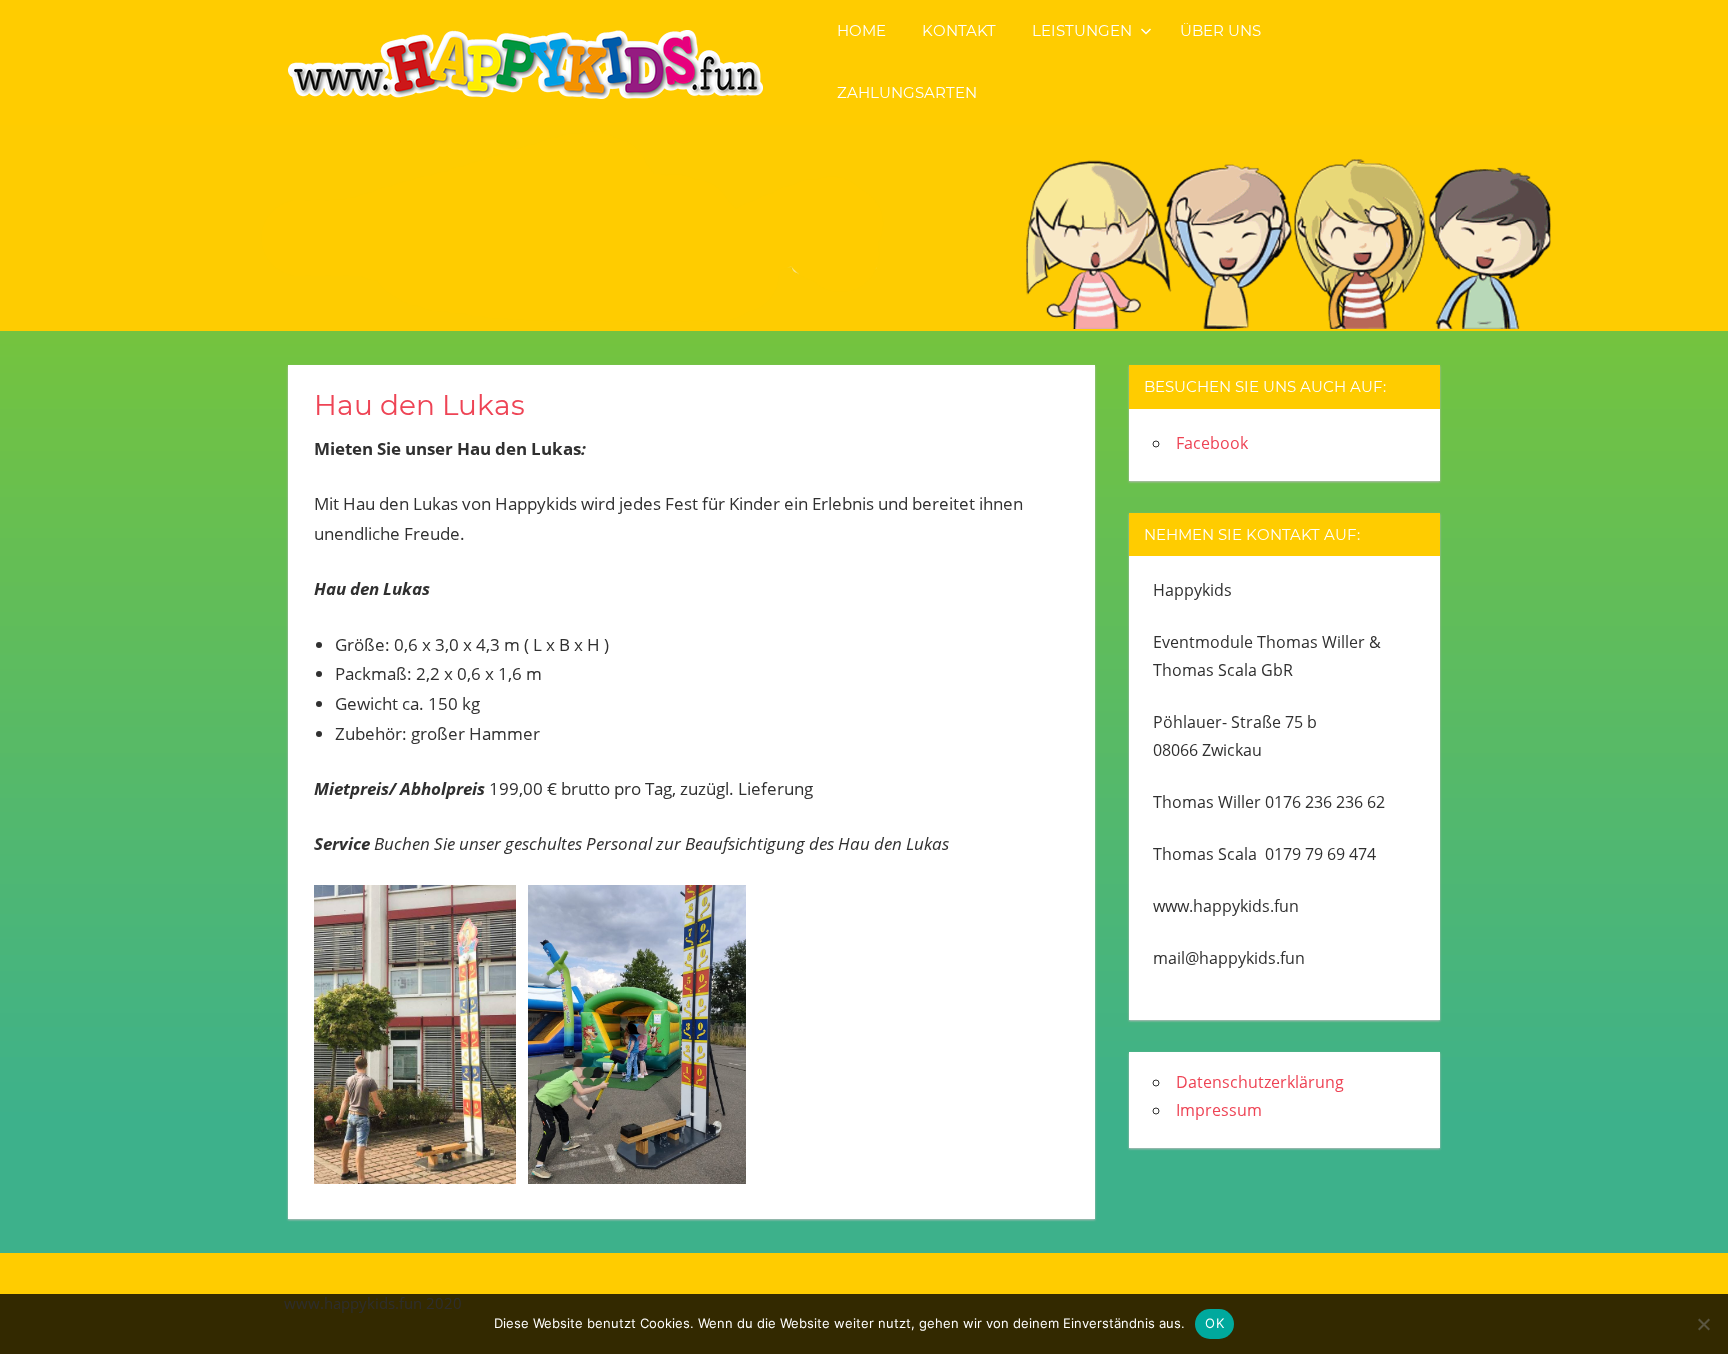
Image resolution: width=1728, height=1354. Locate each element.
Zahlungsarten (907, 92)
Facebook (1212, 443)
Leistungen (1082, 30)
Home (861, 30)
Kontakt (959, 30)
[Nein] (1703, 1324)
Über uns (1220, 30)
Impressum (1219, 1110)
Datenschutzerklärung (1260, 1082)
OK (1214, 1323)
